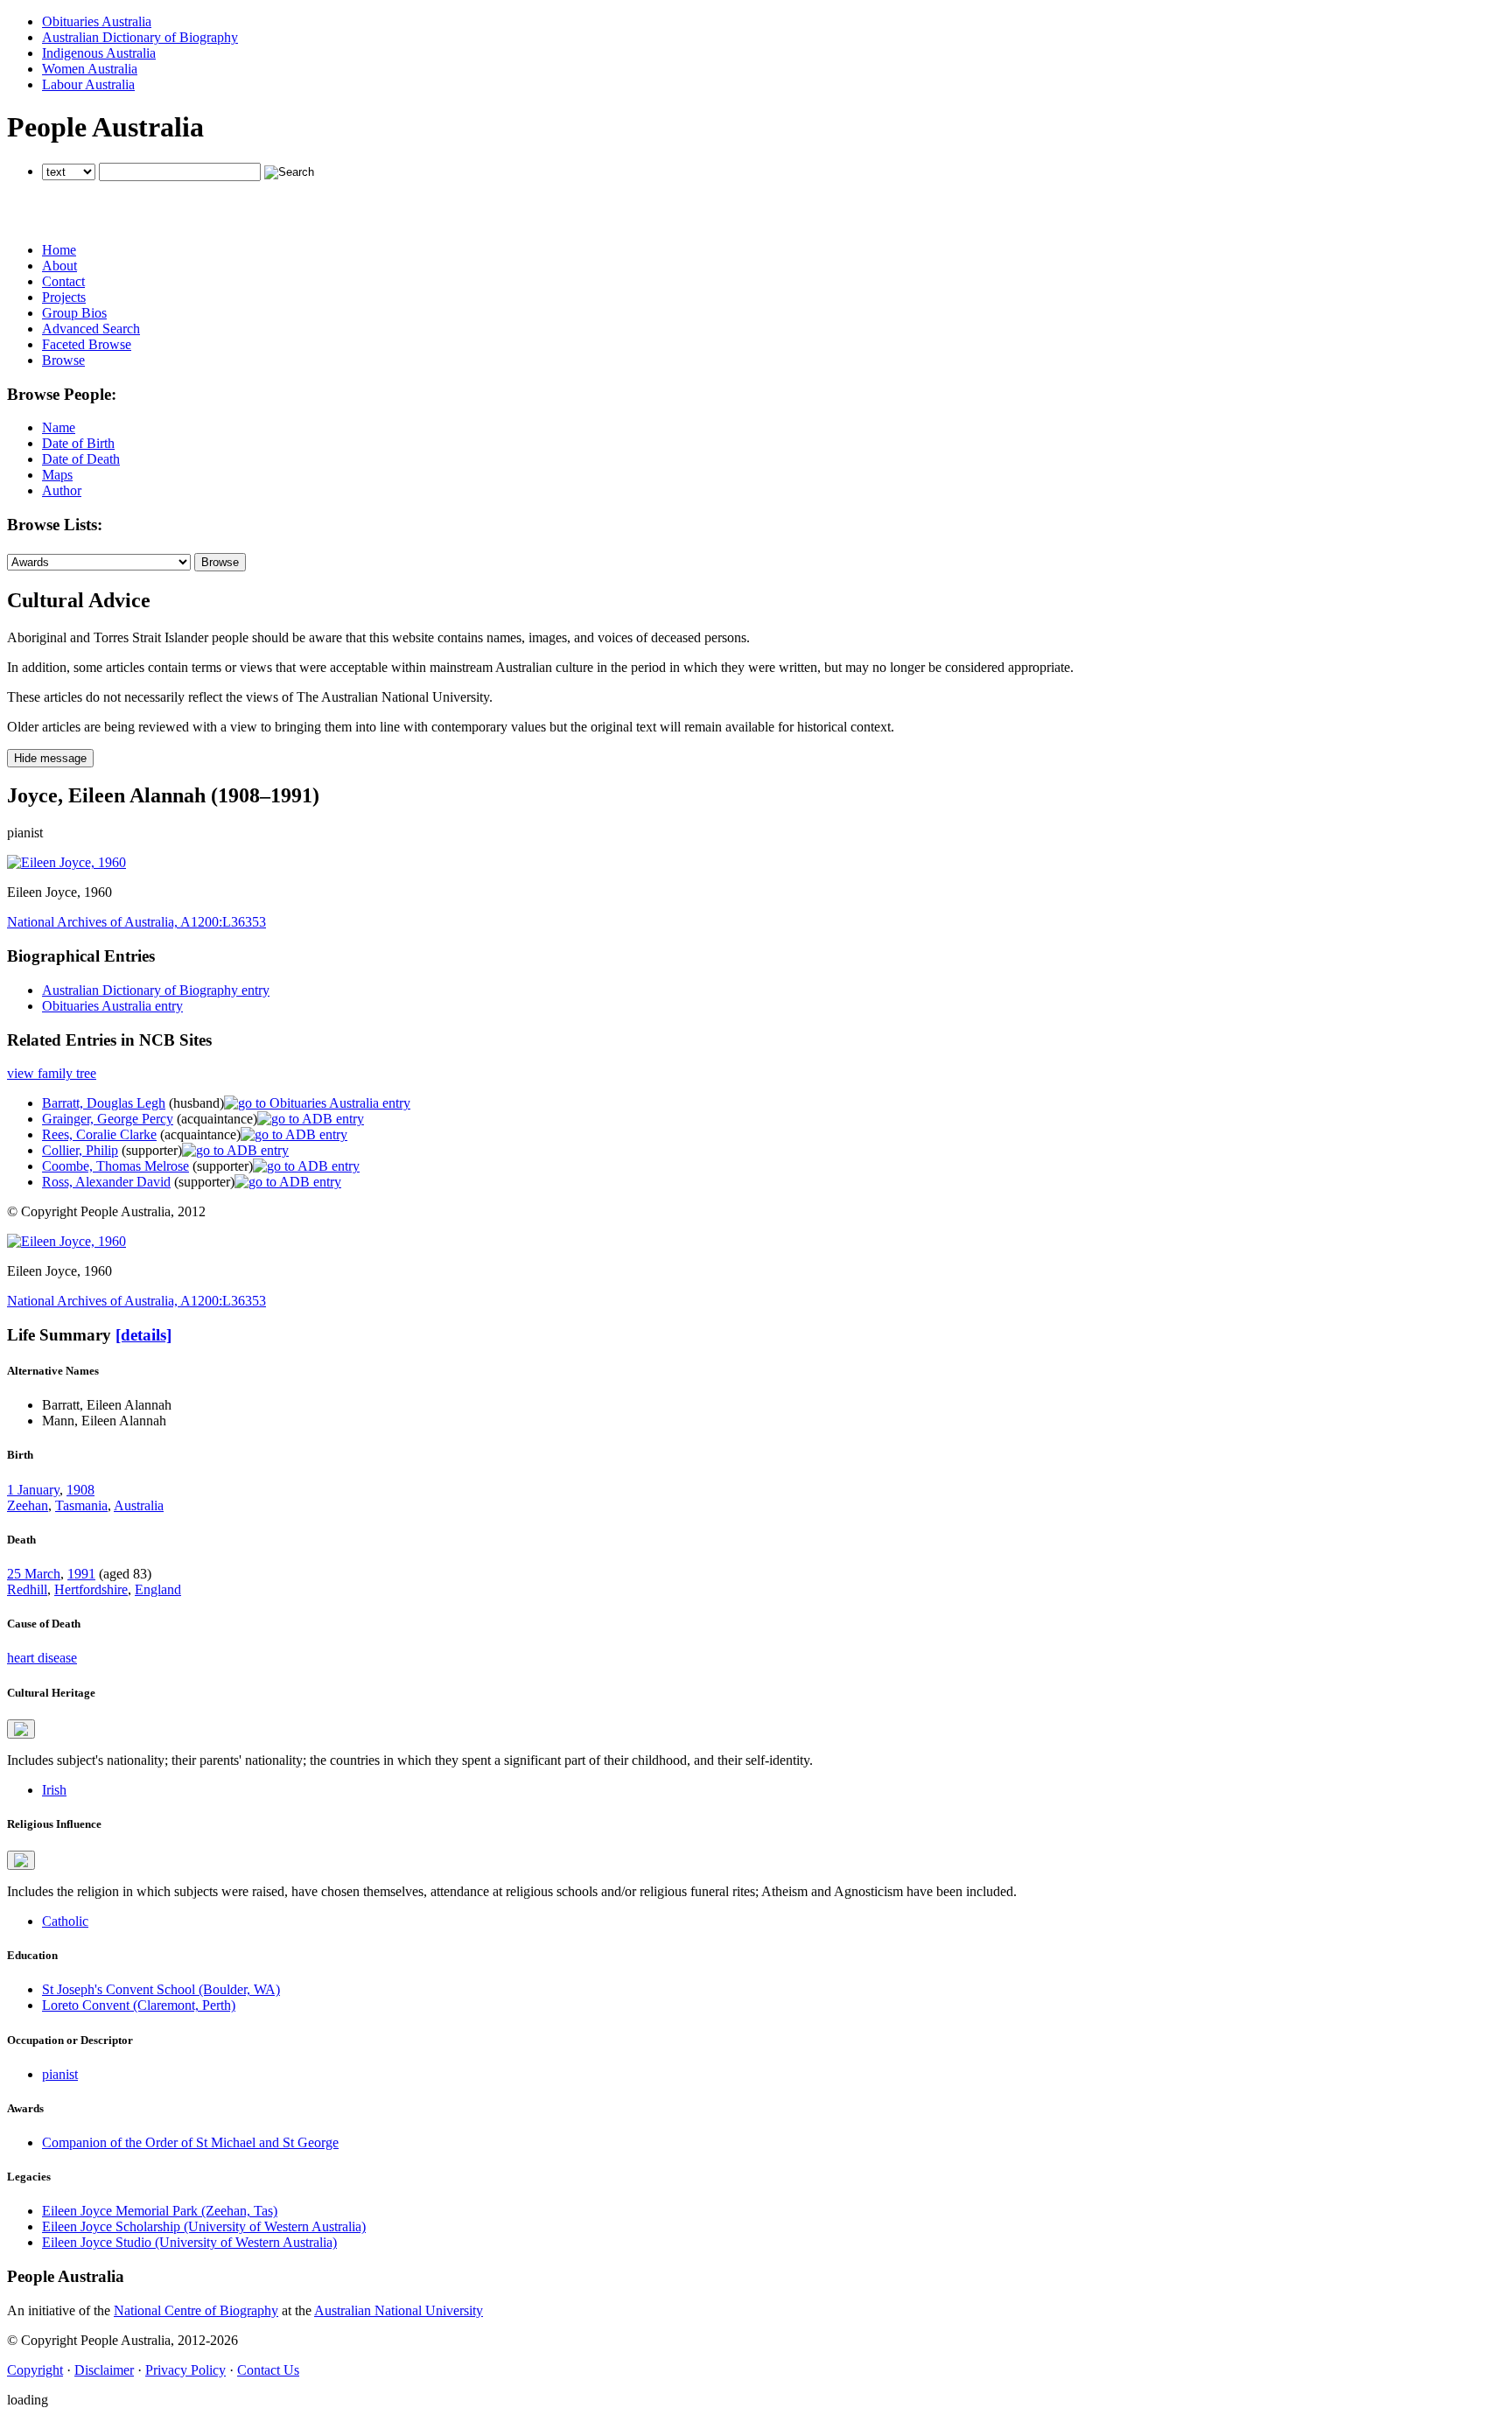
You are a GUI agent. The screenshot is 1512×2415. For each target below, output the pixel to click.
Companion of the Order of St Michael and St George (190, 2142)
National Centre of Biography (196, 2310)
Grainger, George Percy (108, 1119)
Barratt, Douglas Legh (104, 1103)
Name (59, 427)
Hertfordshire (91, 1589)
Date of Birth (78, 443)
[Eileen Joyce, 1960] (66, 862)
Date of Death (81, 459)
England (158, 1589)
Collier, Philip (80, 1150)
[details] (143, 1335)
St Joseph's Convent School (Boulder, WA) (161, 1989)
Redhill (27, 1589)
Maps (57, 475)
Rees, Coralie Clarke (99, 1134)
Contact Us (268, 2370)
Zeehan (28, 1505)
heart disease (42, 1658)
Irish (54, 1790)
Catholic (65, 1921)
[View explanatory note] (21, 1729)
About (59, 266)
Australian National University (399, 2310)
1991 (81, 1574)
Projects (64, 297)
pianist (60, 2074)
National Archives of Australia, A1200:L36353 (136, 922)
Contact (63, 281)
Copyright (35, 2370)
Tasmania (81, 1505)
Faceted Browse (87, 344)
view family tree (52, 1073)
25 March (34, 1574)
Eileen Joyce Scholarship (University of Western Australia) (204, 2226)
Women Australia (90, 69)
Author (62, 490)
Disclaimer (104, 2370)
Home (59, 250)
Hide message (50, 758)
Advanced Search (91, 329)
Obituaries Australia (97, 21)
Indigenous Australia (99, 53)
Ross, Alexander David (106, 1182)
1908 (80, 1490)
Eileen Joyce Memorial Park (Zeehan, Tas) (160, 2211)
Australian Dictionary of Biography (140, 37)
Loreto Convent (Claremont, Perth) (139, 2005)
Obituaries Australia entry (112, 1006)
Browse (63, 360)
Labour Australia (88, 84)
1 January (33, 1490)
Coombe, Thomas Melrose (115, 1166)
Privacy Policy (185, 2370)
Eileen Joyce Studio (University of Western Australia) (189, 2242)
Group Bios (74, 313)
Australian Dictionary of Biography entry (156, 990)
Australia (139, 1505)
